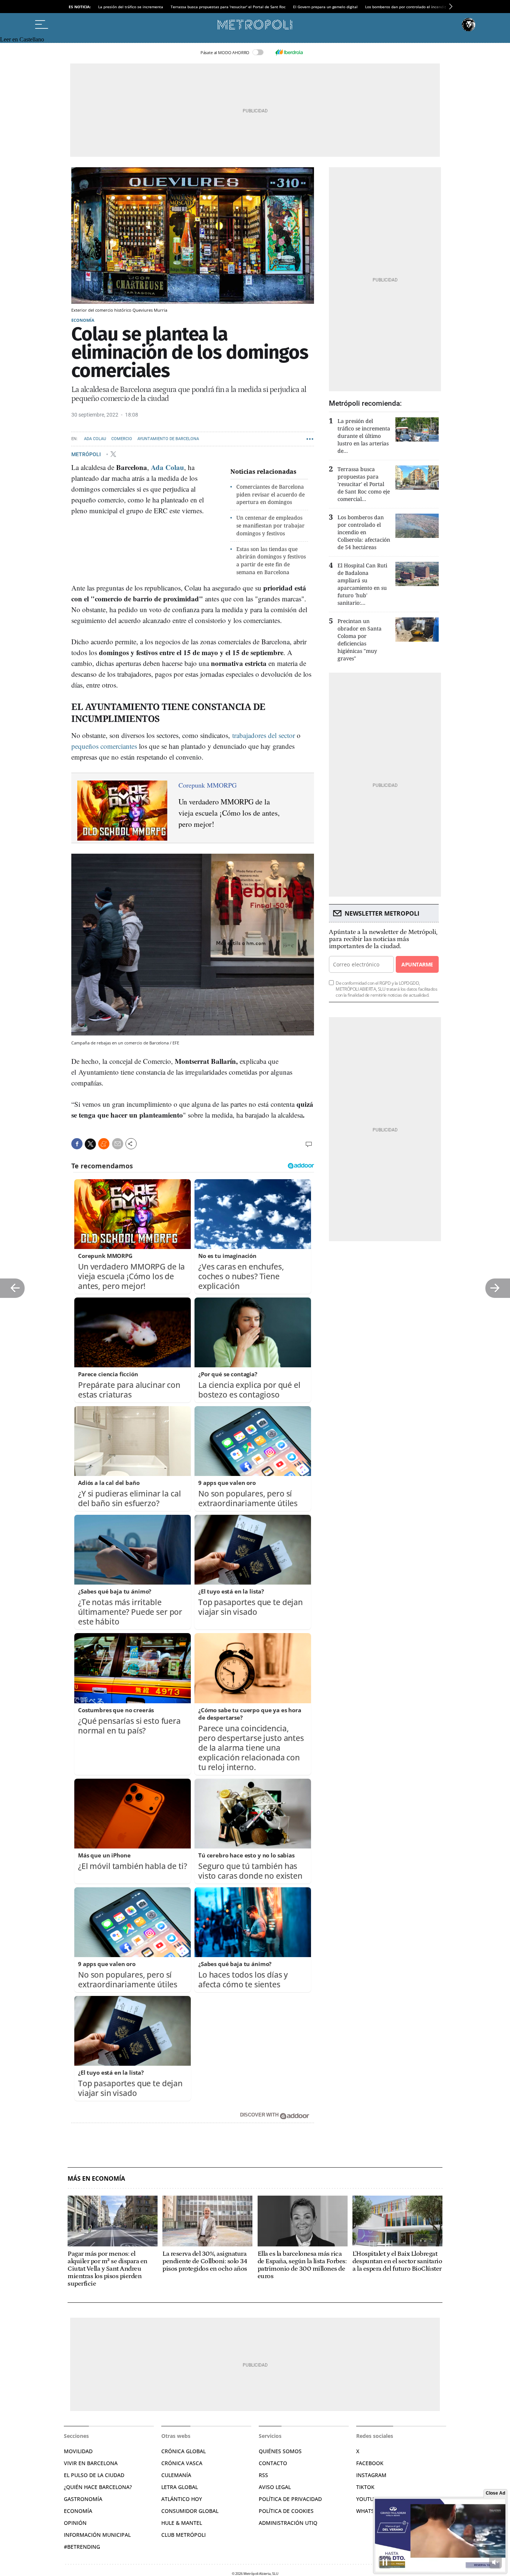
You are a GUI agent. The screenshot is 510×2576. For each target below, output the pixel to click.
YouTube (368, 2499)
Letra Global (180, 2487)
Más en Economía (96, 2179)
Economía (83, 320)
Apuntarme (417, 964)
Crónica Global (184, 2451)
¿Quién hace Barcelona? (98, 2487)
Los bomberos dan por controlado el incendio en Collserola (418, 7)
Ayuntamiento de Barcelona (168, 439)
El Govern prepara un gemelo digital (325, 7)
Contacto (273, 2463)
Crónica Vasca (182, 2463)
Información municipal (97, 2535)
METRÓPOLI (87, 454)
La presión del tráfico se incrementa (131, 7)
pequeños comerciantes (104, 746)
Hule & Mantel (182, 2523)
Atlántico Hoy (182, 2499)
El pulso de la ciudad (94, 2475)
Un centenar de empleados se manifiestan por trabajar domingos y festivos (270, 525)
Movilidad (78, 2451)
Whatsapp (370, 2511)
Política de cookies (286, 2511)
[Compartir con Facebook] (77, 1144)
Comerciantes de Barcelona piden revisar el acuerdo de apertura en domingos (270, 494)
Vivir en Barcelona (91, 2463)
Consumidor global (190, 2511)
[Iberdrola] (289, 52)
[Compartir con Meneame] (104, 1144)
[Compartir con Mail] (118, 1144)
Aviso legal (275, 2487)
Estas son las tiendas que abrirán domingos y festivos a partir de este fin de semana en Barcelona (271, 560)
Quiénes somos (280, 2451)
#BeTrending (82, 2547)
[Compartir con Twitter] (90, 1144)
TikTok (365, 2487)
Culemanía (176, 2475)
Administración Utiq (288, 2523)
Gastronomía (83, 2499)
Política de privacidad (290, 2499)
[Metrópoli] (255, 25)
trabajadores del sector (265, 735)
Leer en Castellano (22, 39)
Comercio (122, 439)
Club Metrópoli (184, 2535)
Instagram (371, 2475)
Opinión (75, 2523)
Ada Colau (95, 439)
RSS (263, 2475)
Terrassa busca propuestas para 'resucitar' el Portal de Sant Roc (228, 7)
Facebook (370, 2463)
